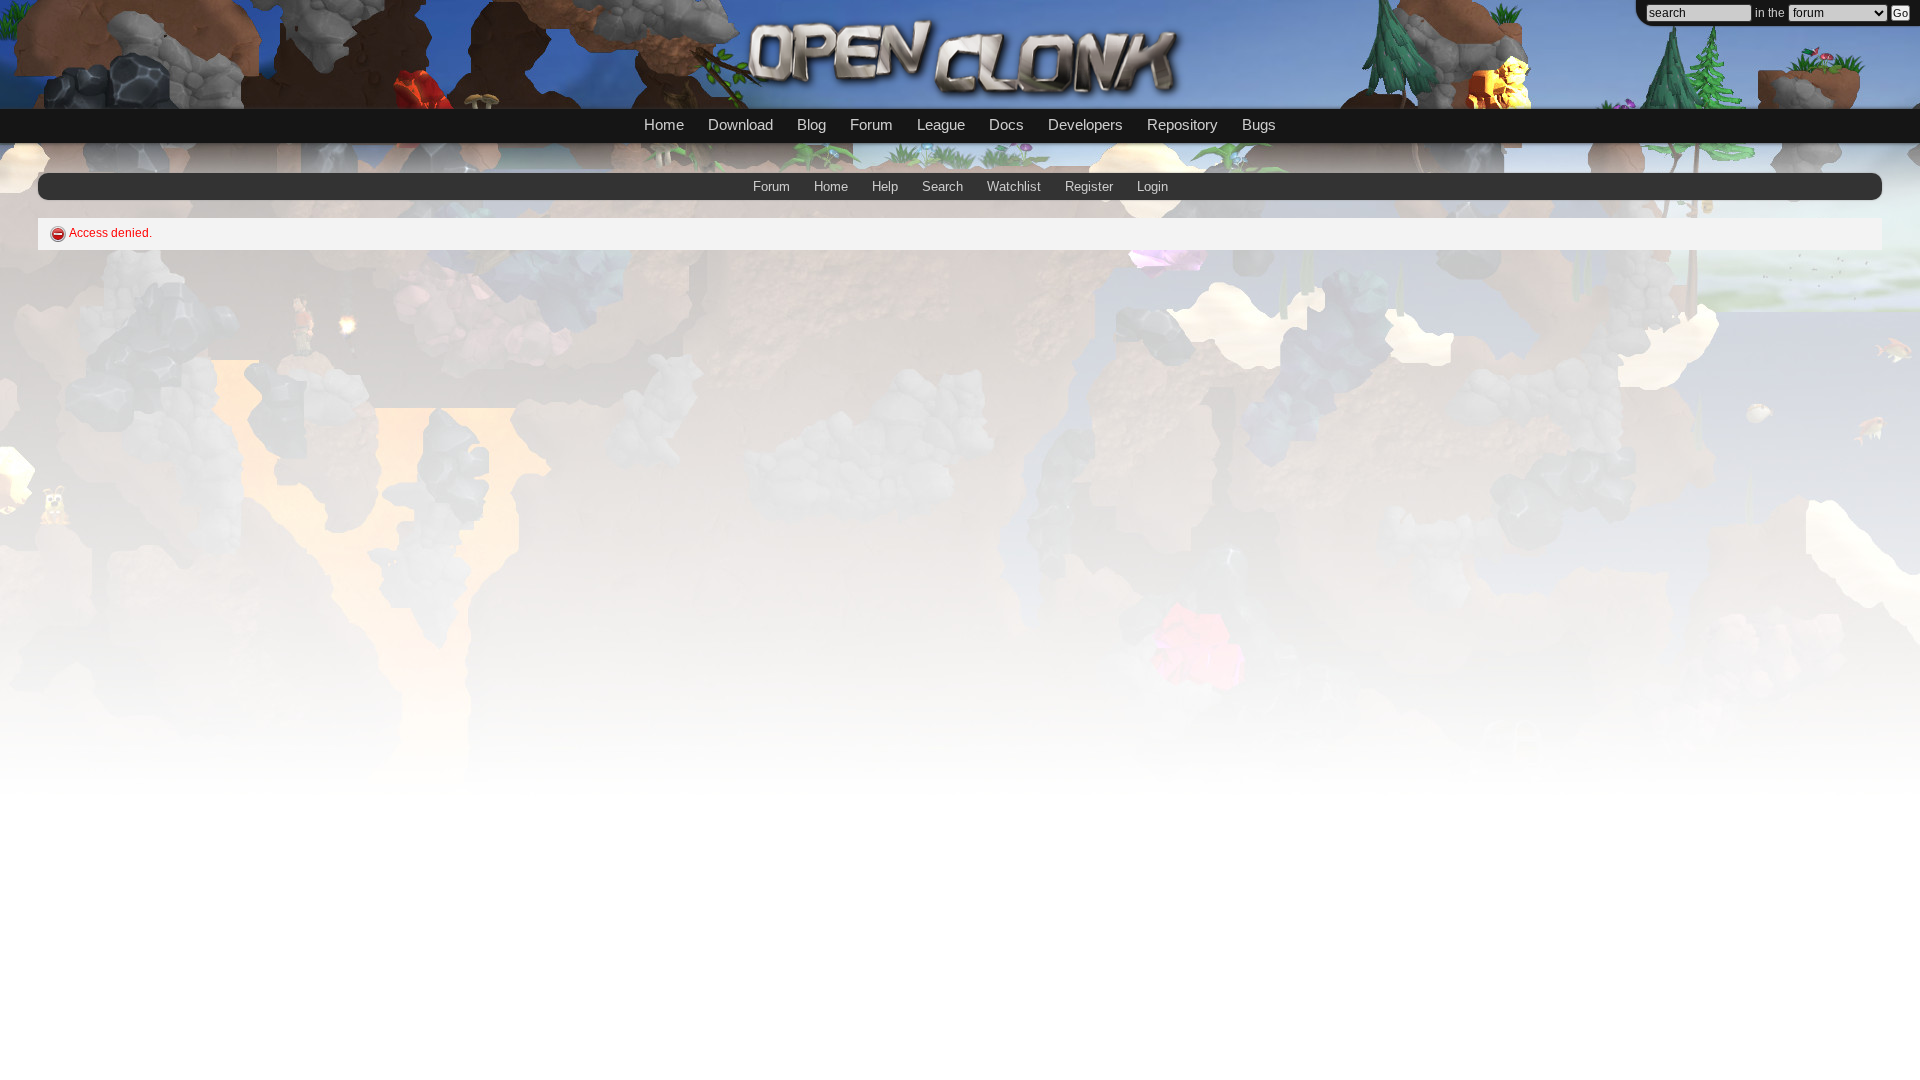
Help (885, 186)
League (941, 124)
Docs (1006, 124)
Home (664, 124)
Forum (871, 124)
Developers (1085, 124)
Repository (1182, 124)
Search (942, 186)
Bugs (1259, 124)
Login (1152, 186)
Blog (811, 124)
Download (740, 124)
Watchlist (1014, 186)
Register (1089, 186)
